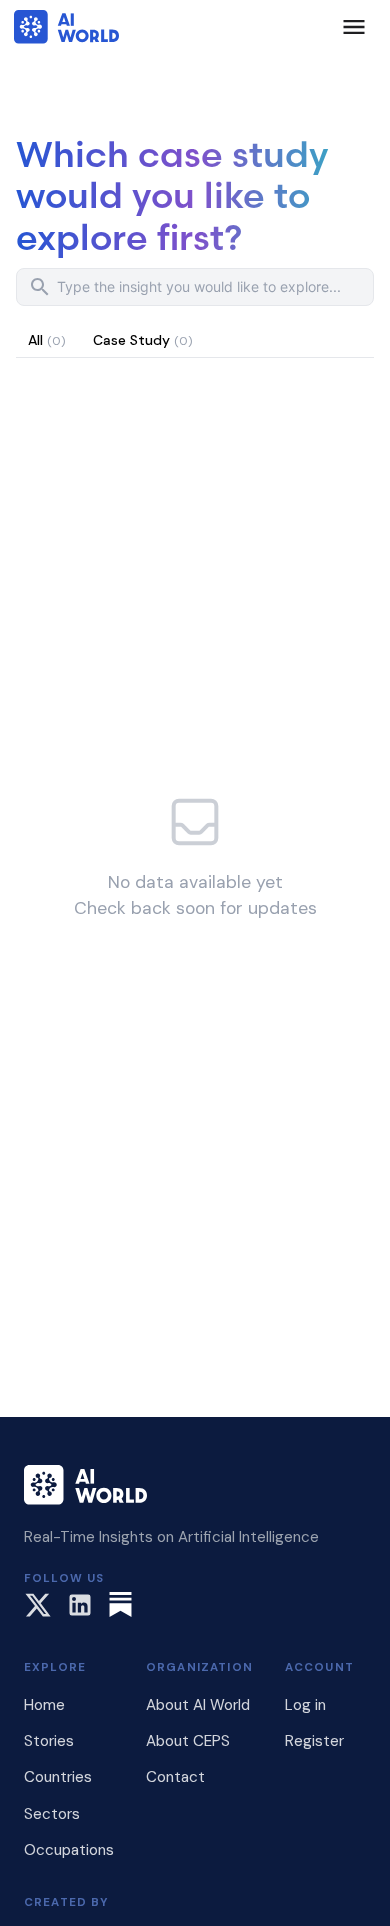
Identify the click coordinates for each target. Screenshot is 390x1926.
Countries (58, 1777)
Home (44, 1705)
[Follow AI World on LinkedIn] (80, 1605)
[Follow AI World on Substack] (120, 1604)
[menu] (354, 27)
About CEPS (188, 1741)
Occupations (69, 1850)
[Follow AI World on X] (38, 1605)
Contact (175, 1777)
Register (314, 1741)
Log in (305, 1705)
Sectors (52, 1814)
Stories (49, 1741)
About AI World (198, 1705)
